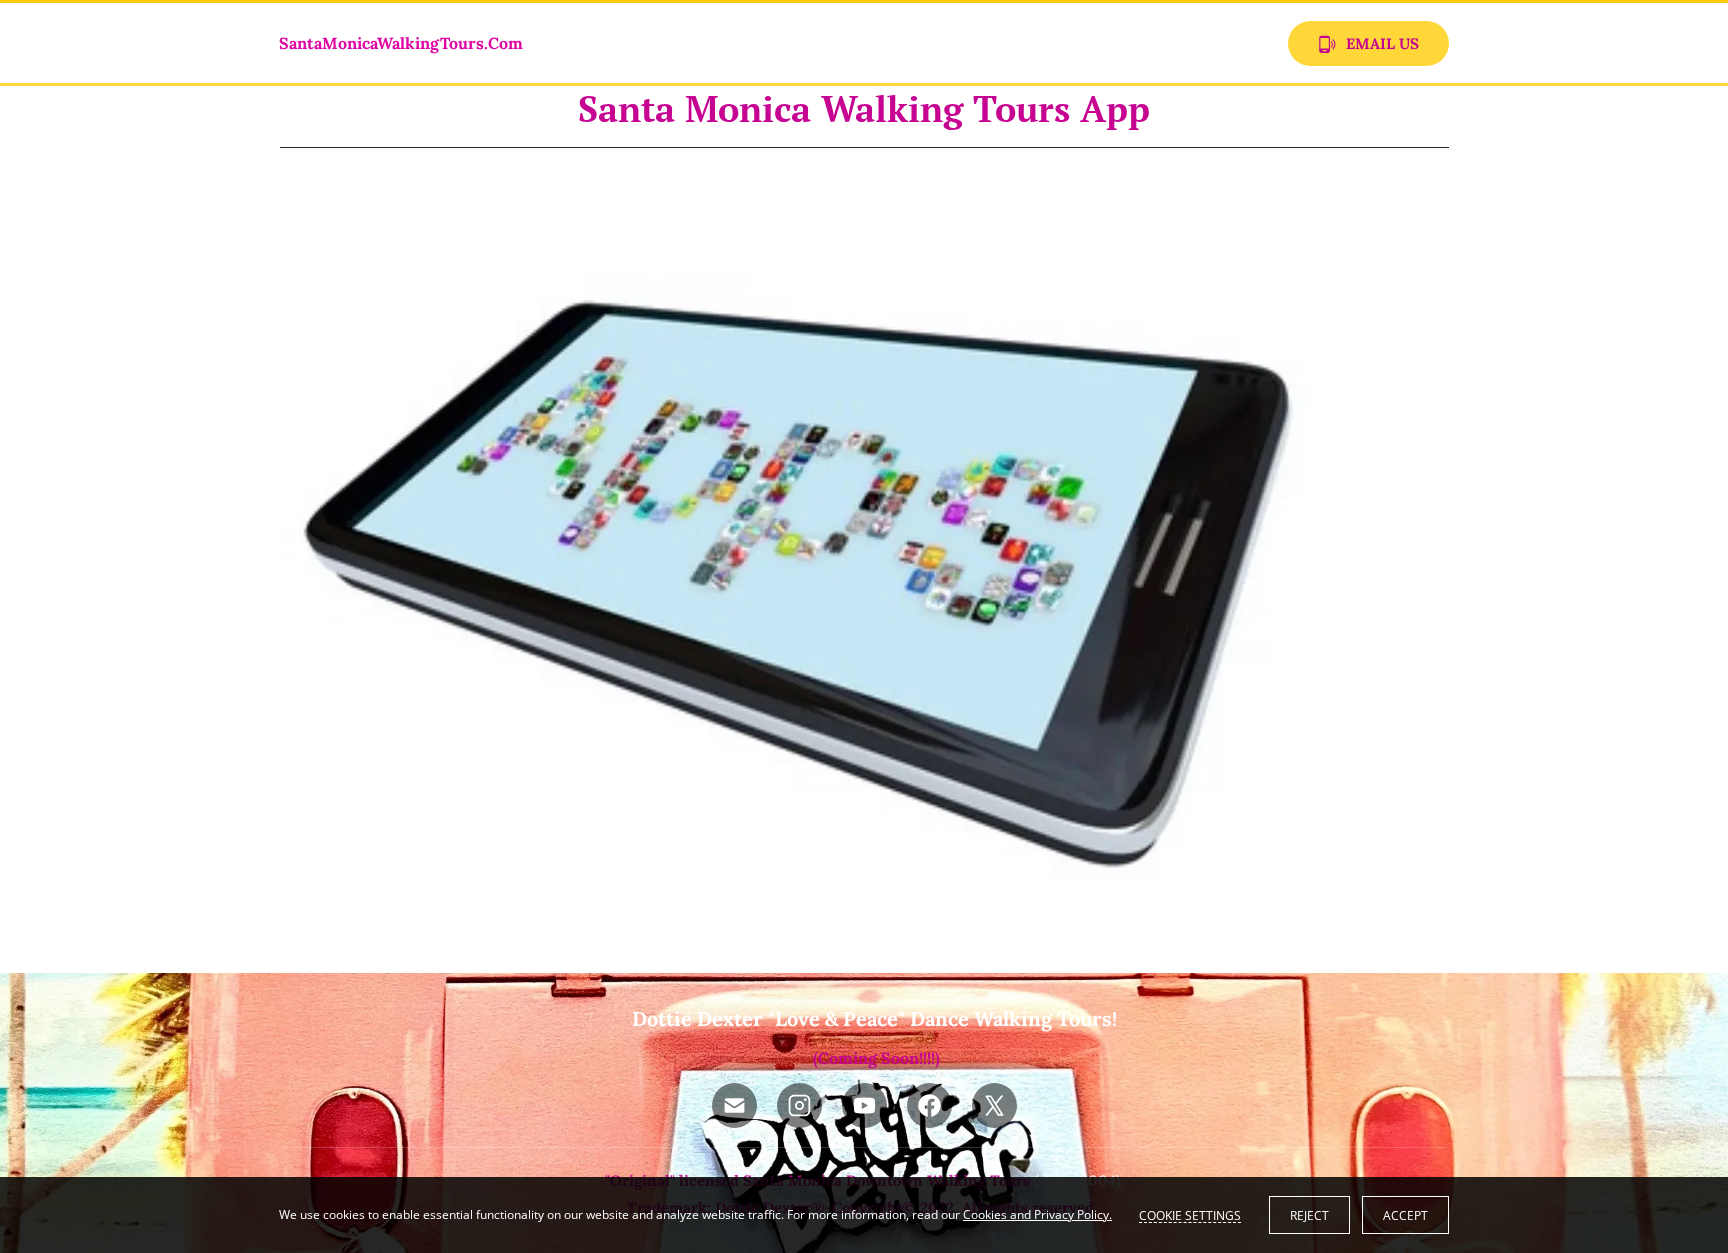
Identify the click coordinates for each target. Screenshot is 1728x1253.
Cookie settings (1190, 1215)
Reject (1309, 1215)
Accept (1405, 1215)
